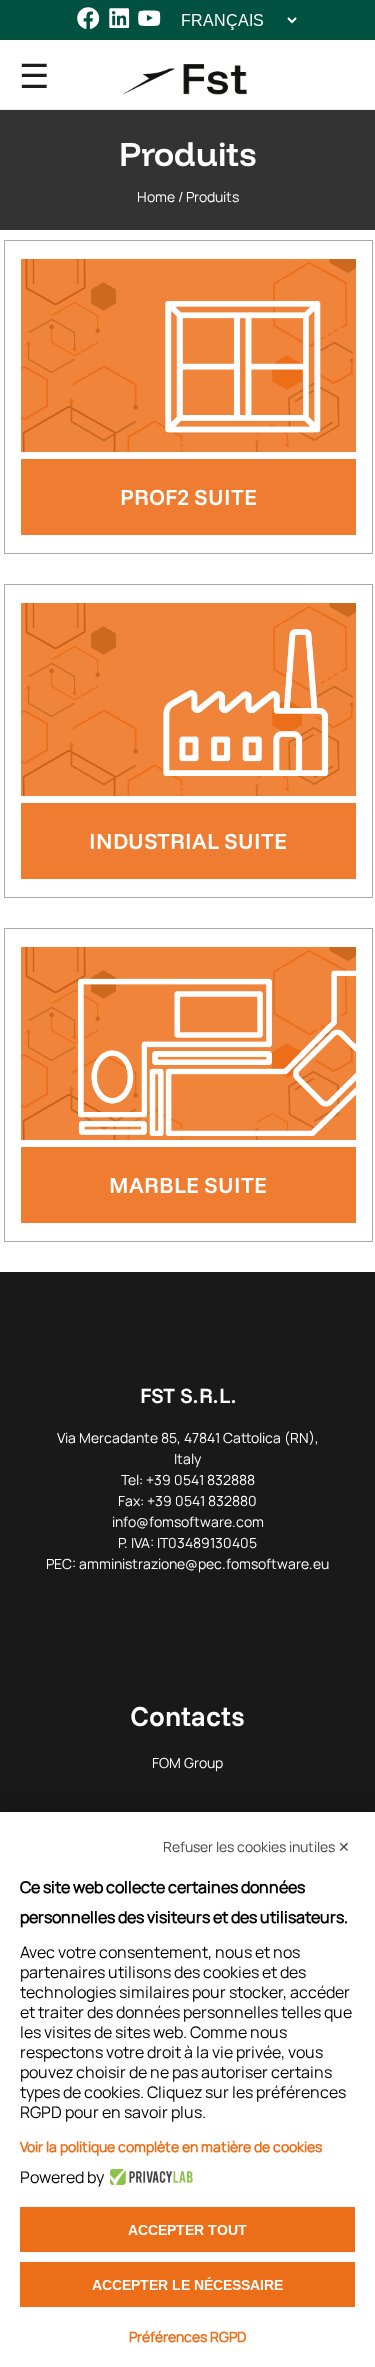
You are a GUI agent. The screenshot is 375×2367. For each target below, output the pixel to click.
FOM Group (187, 1762)
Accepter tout (187, 2230)
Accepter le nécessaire (187, 2285)
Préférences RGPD (187, 2336)
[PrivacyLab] (148, 2177)
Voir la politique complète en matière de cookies (171, 2146)
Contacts (187, 1715)
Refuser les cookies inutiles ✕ (256, 1846)
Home (156, 196)
